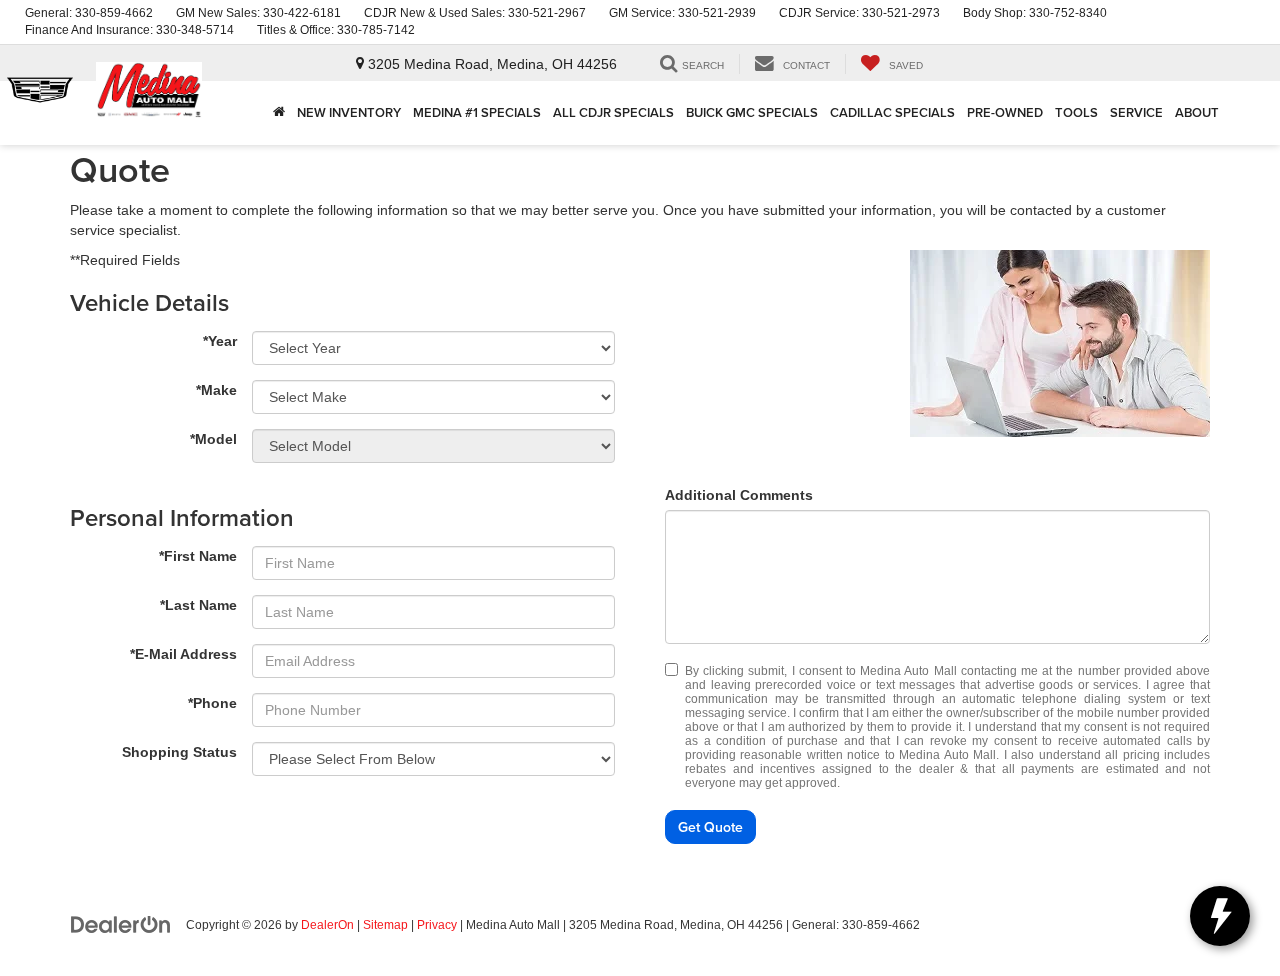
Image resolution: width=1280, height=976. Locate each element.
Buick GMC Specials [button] (752, 112)
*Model (213, 439)
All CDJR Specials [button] (613, 112)
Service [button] (1136, 112)
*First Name (198, 556)
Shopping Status (179, 752)
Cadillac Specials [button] (892, 112)
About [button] (1197, 112)
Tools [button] (1076, 112)
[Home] (279, 113)
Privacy (437, 925)
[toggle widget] (1220, 916)
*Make (216, 390)
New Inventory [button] (349, 112)
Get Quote (710, 827)
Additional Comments (739, 495)
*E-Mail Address (183, 654)
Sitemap (385, 925)
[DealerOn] (121, 924)
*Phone (212, 703)
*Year (220, 341)
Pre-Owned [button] (1005, 112)
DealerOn (327, 925)
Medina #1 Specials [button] (477, 112)
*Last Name (198, 605)
